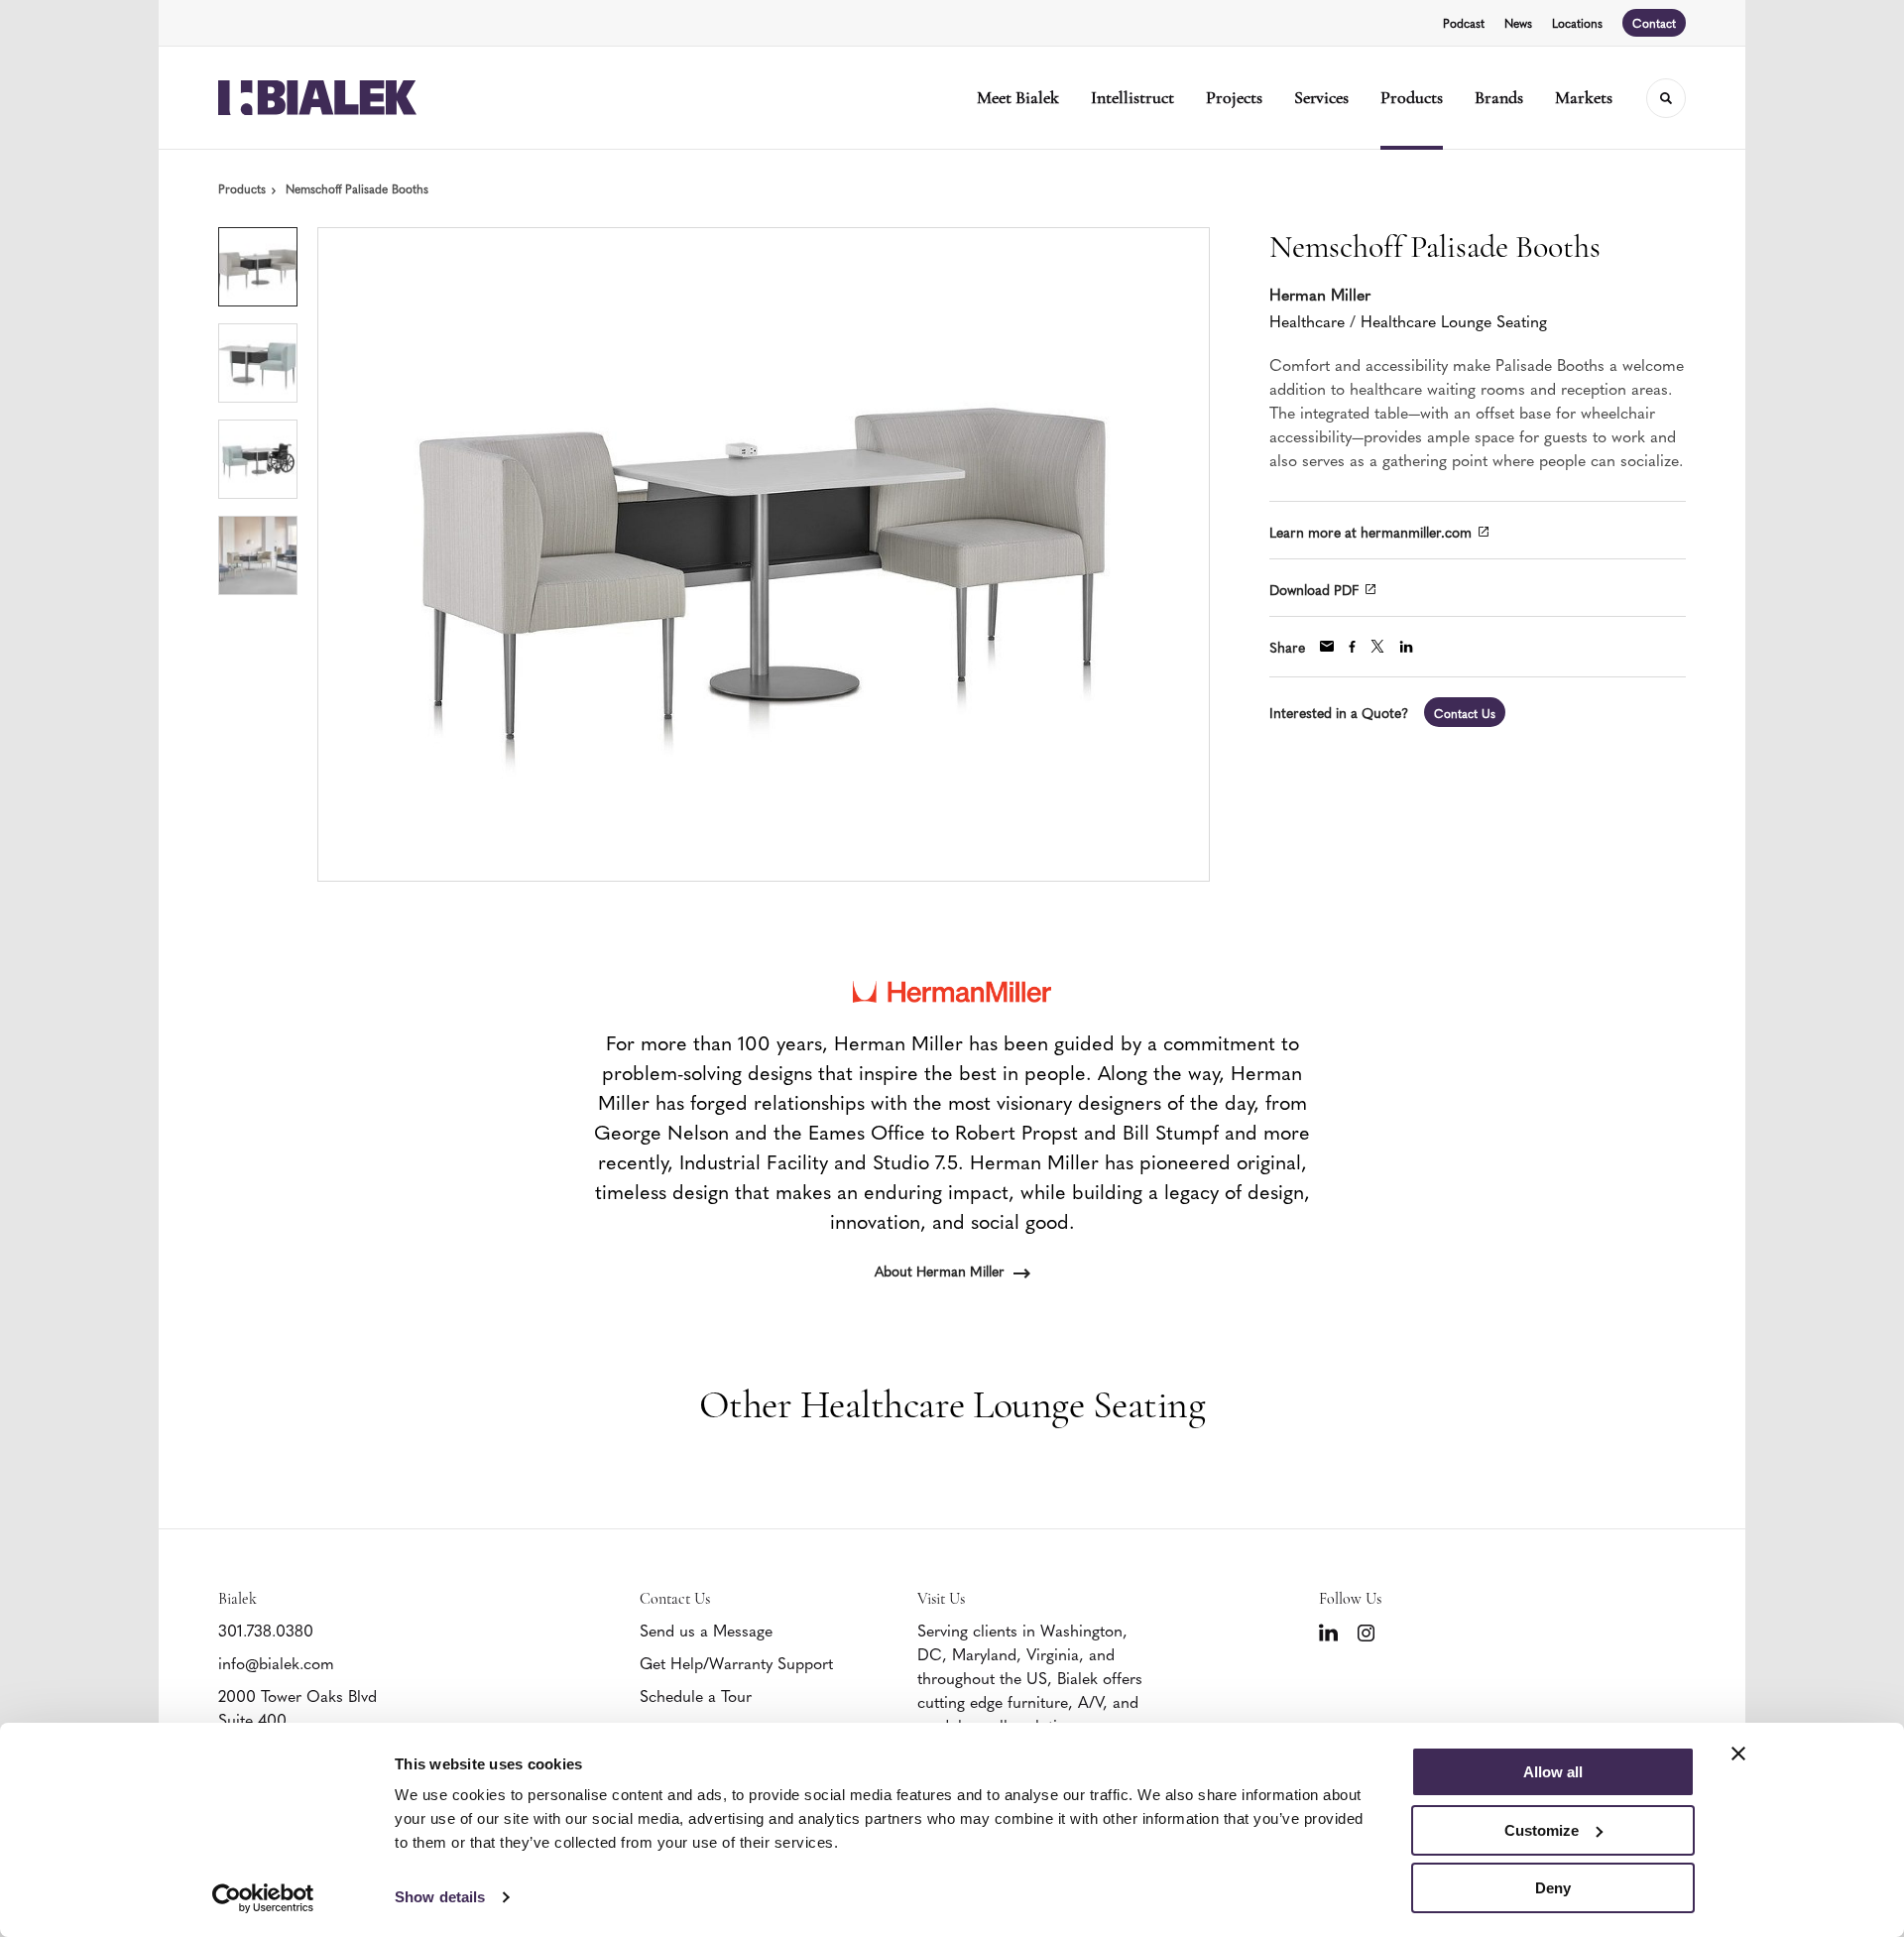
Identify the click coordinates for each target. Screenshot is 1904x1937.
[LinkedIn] (1328, 1633)
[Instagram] (1366, 1633)
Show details (440, 1897)
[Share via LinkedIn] (1406, 647)
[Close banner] (1738, 1754)
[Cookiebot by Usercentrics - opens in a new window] (263, 1898)
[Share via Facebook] (1352, 647)
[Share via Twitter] (1377, 646)
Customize (1542, 1830)
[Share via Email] (1327, 646)
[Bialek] (317, 98)
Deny (1553, 1888)
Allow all (1553, 1772)
